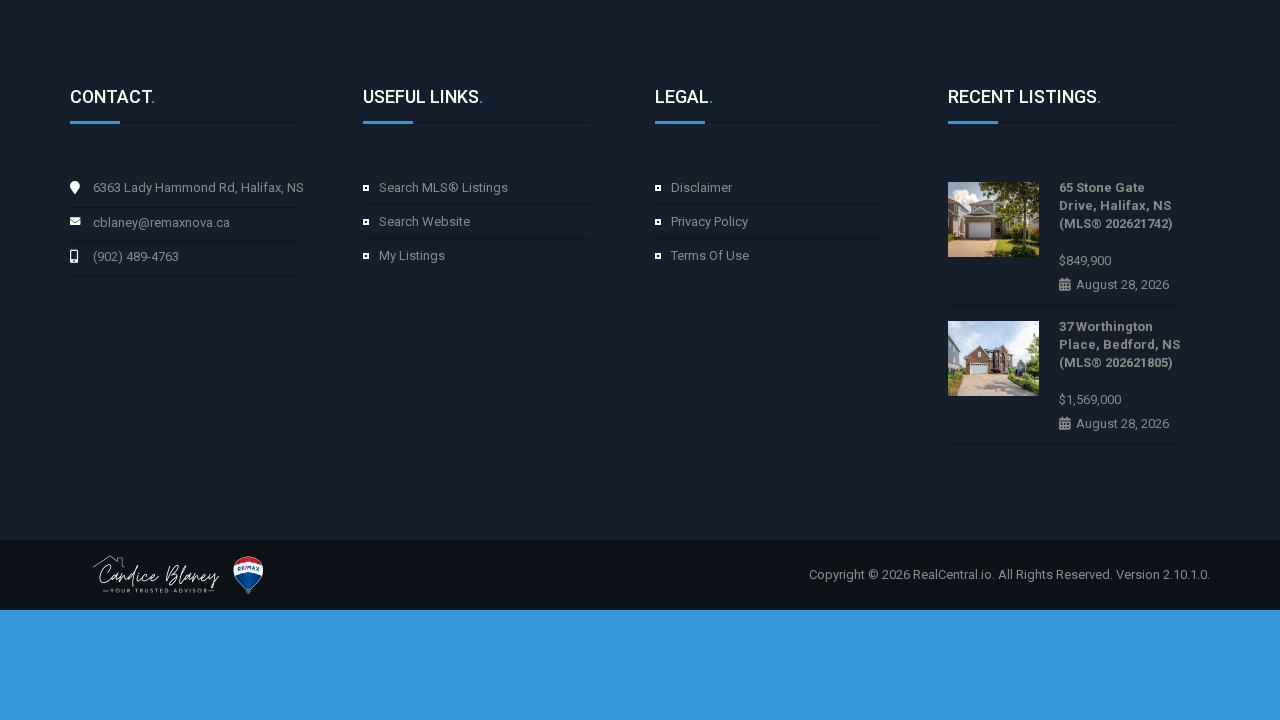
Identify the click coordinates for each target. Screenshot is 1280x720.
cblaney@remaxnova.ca (161, 222)
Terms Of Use (710, 255)
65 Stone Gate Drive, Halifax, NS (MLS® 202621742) (1116, 205)
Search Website (424, 221)
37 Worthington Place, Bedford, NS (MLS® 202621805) (1119, 344)
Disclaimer (701, 187)
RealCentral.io (952, 574)
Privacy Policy (709, 221)
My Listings (412, 255)
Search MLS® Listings (443, 187)
